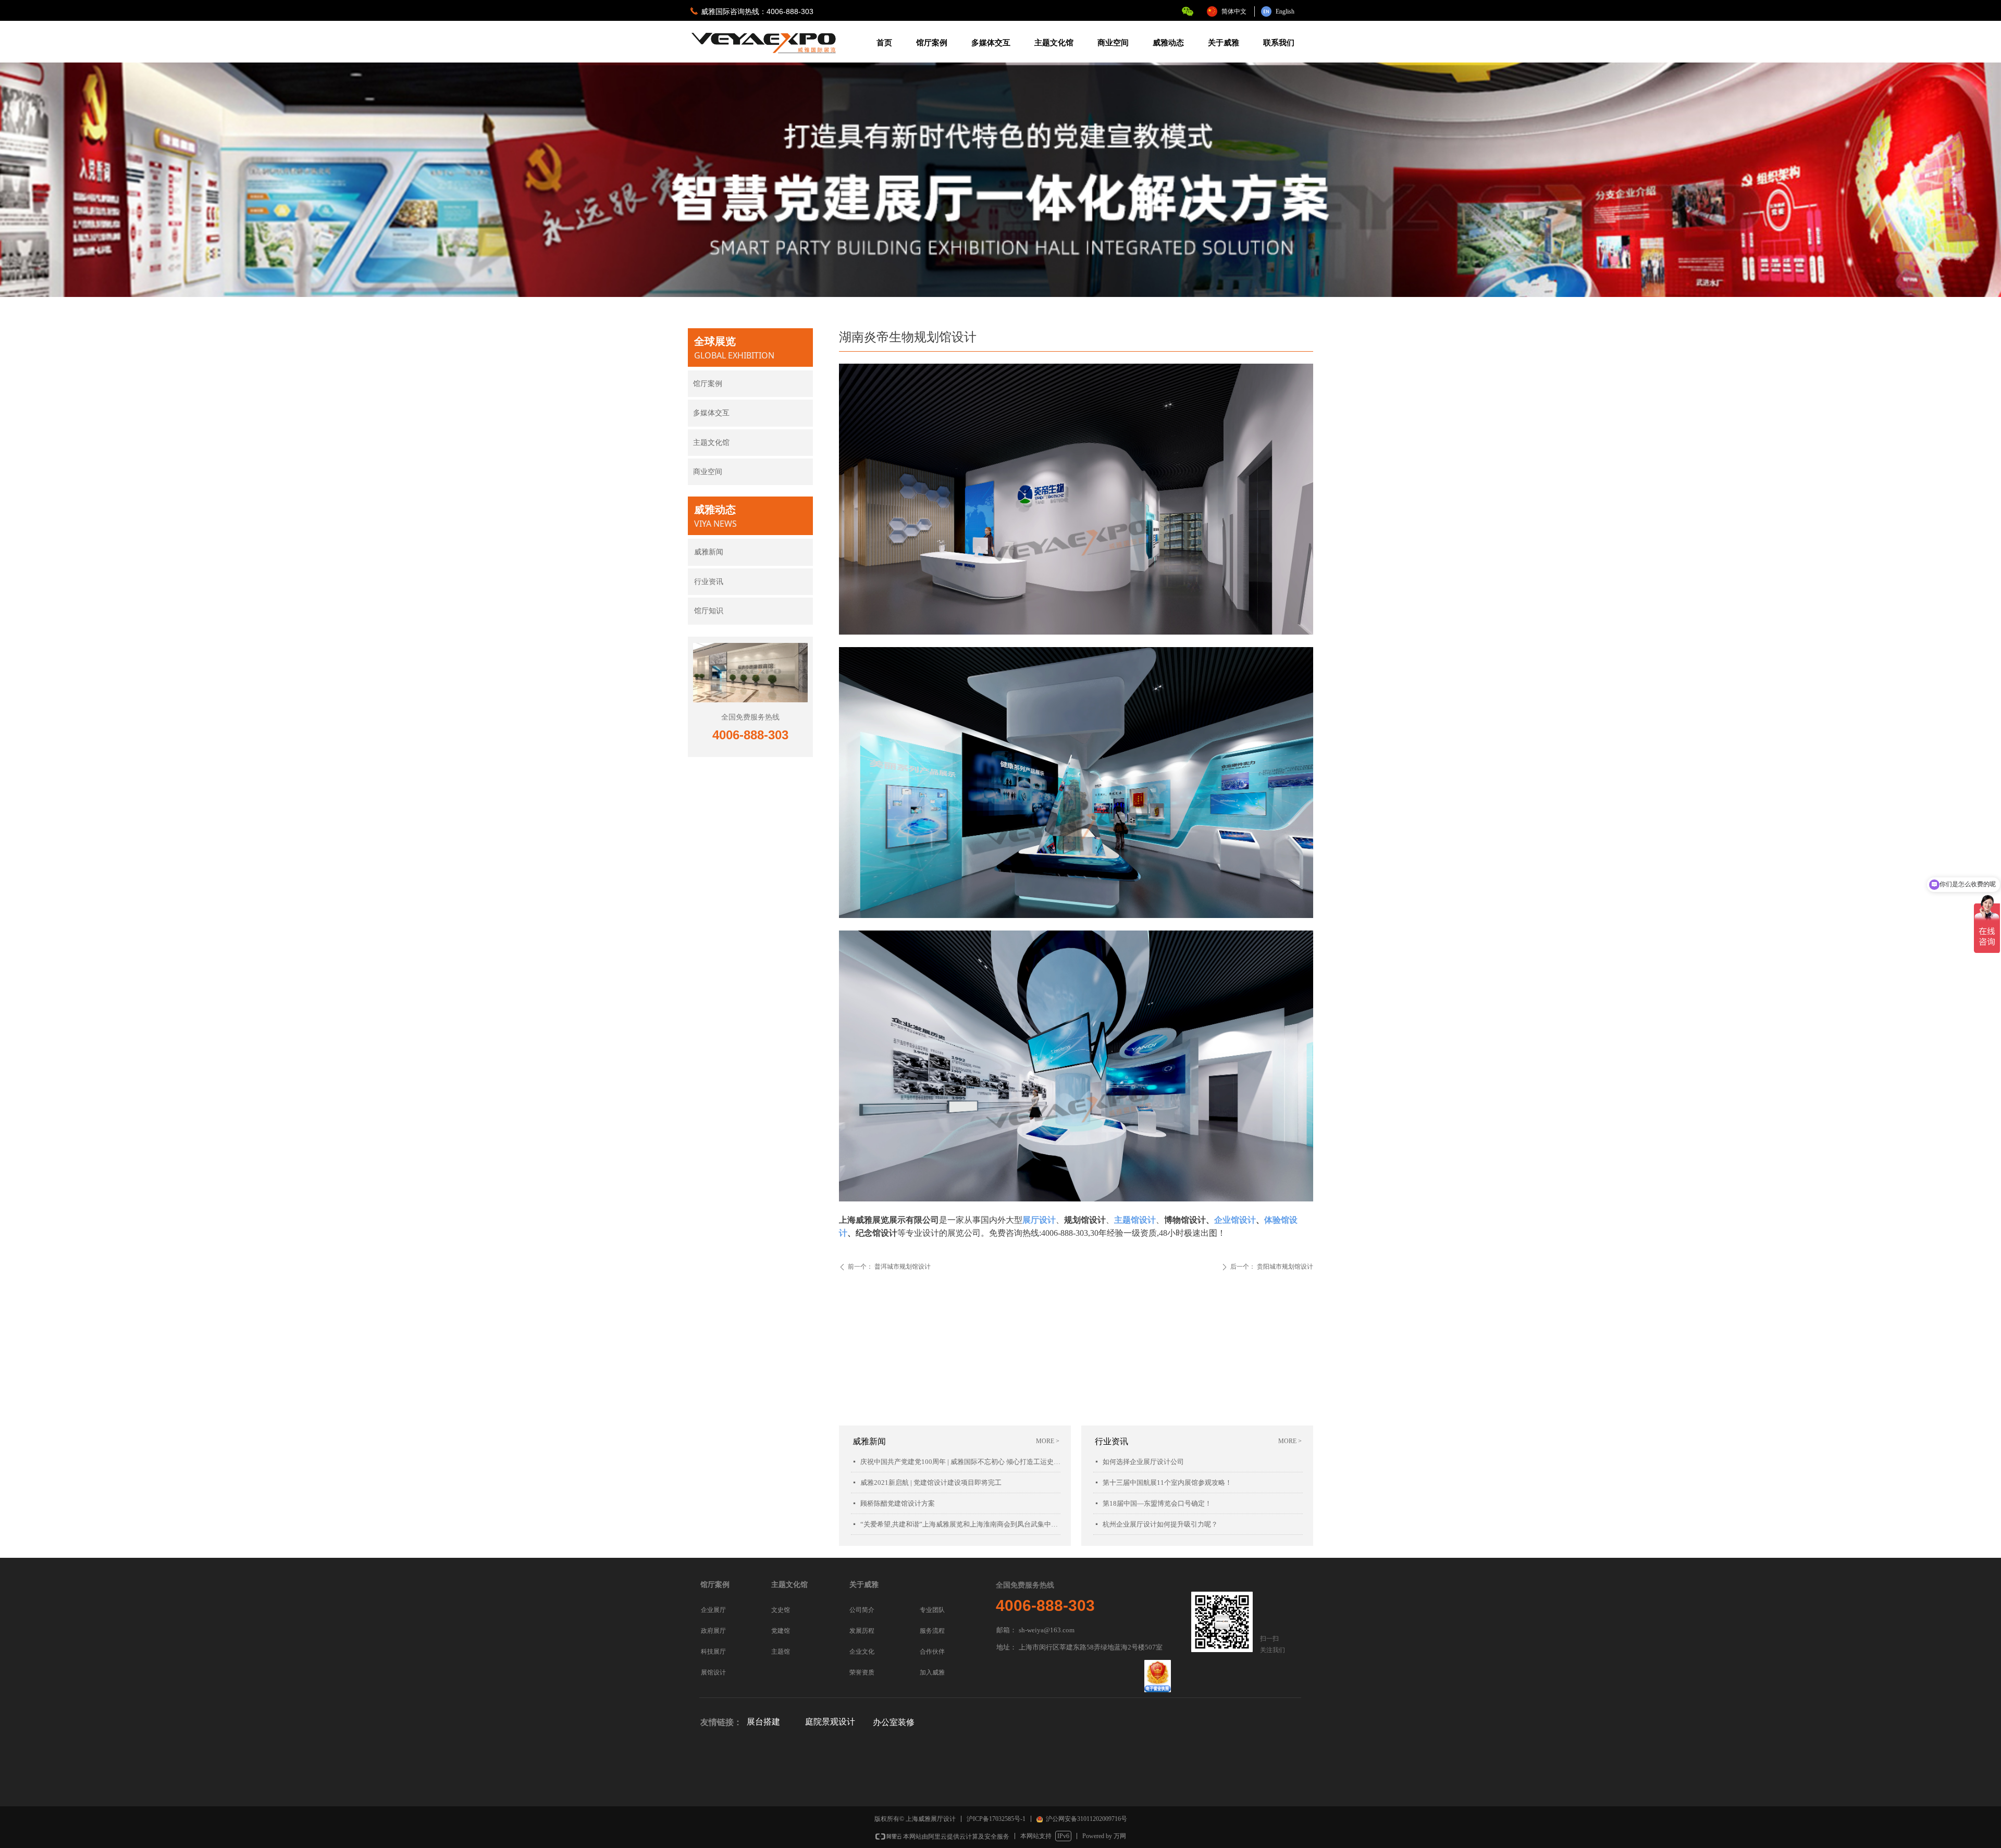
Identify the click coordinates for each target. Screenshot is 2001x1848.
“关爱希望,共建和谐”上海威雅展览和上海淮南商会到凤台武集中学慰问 (960, 1524)
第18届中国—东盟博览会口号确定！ (1157, 1503)
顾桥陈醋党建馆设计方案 (898, 1503)
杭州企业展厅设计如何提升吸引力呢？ (1160, 1524)
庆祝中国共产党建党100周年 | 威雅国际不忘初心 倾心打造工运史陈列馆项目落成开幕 (960, 1462)
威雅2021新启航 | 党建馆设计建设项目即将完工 (931, 1483)
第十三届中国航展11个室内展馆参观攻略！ (1167, 1483)
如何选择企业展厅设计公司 (1143, 1462)
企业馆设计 (1235, 1220)
